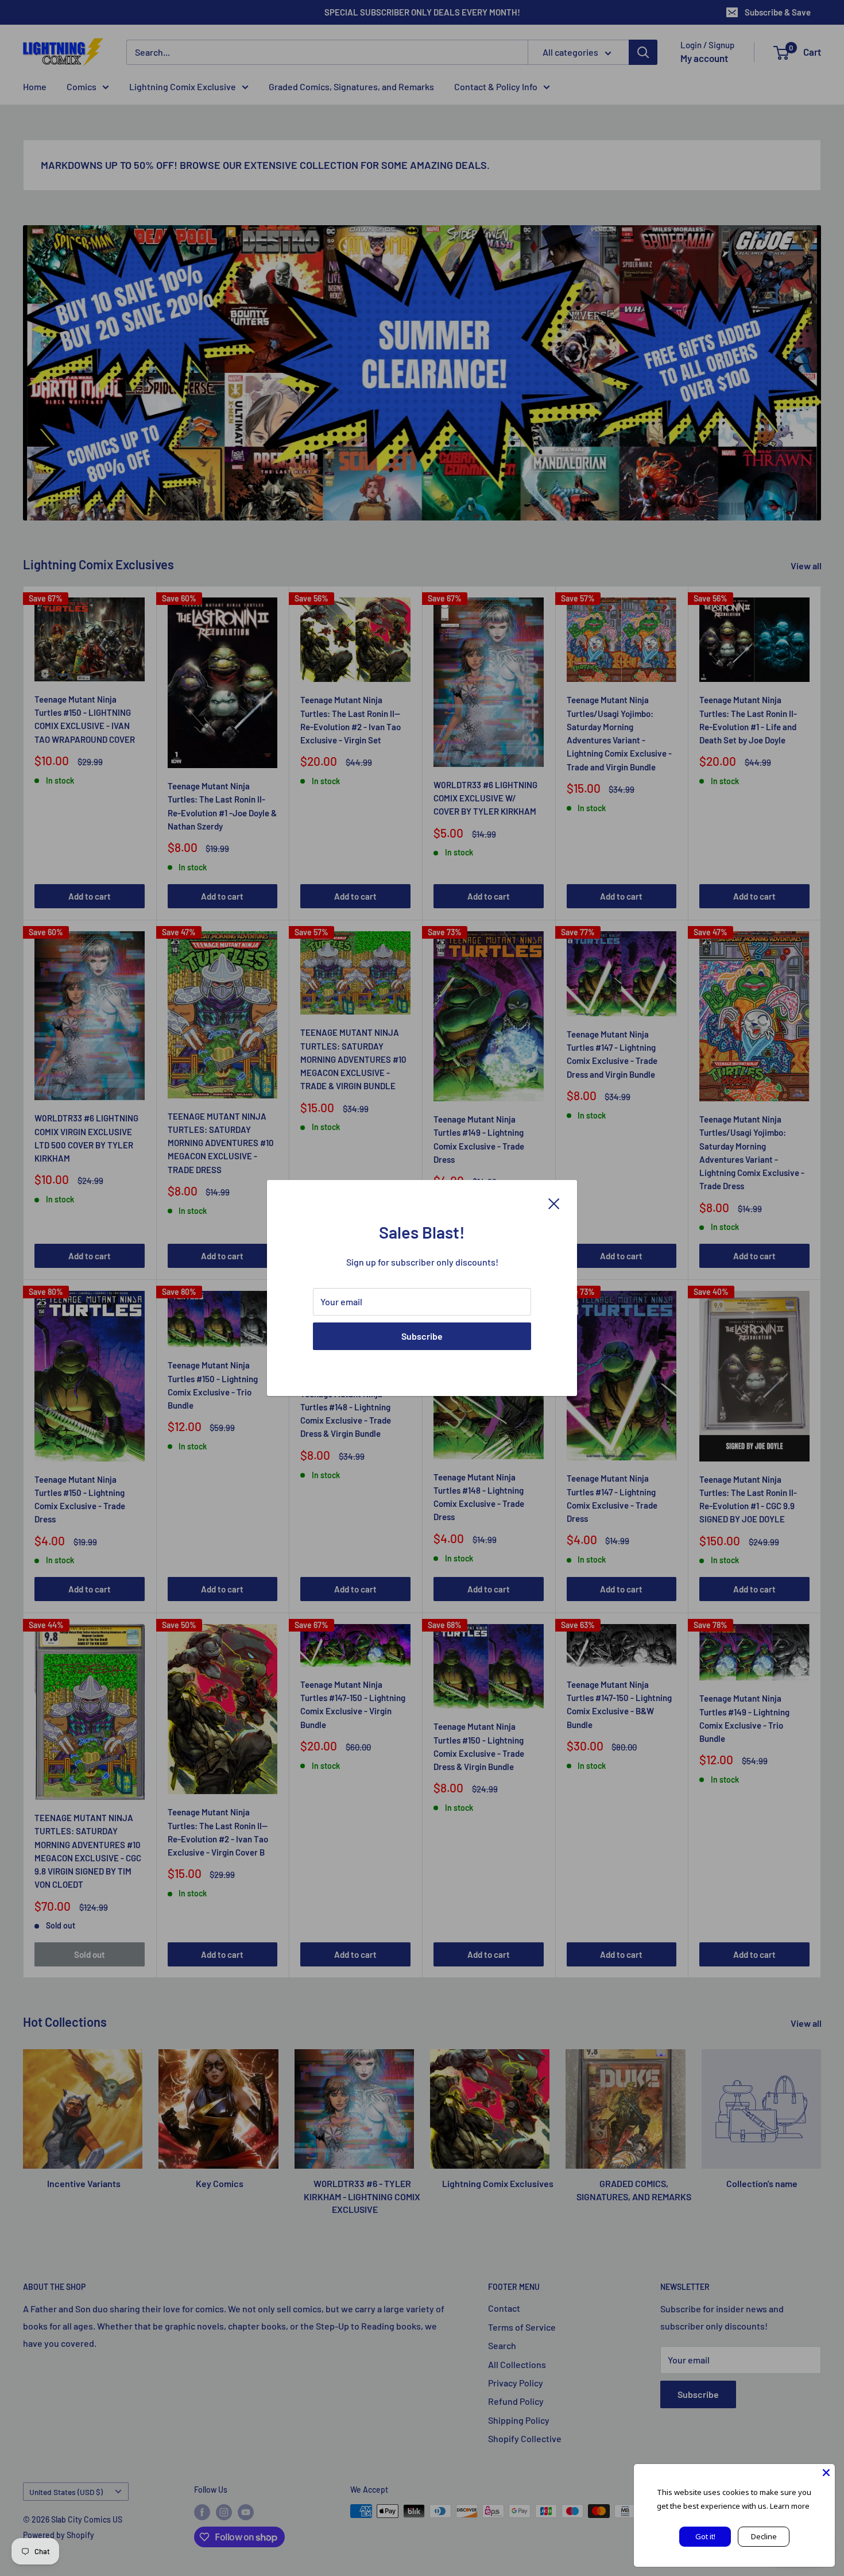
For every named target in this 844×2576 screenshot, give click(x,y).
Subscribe (422, 1336)
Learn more (790, 2506)
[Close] (554, 1202)
